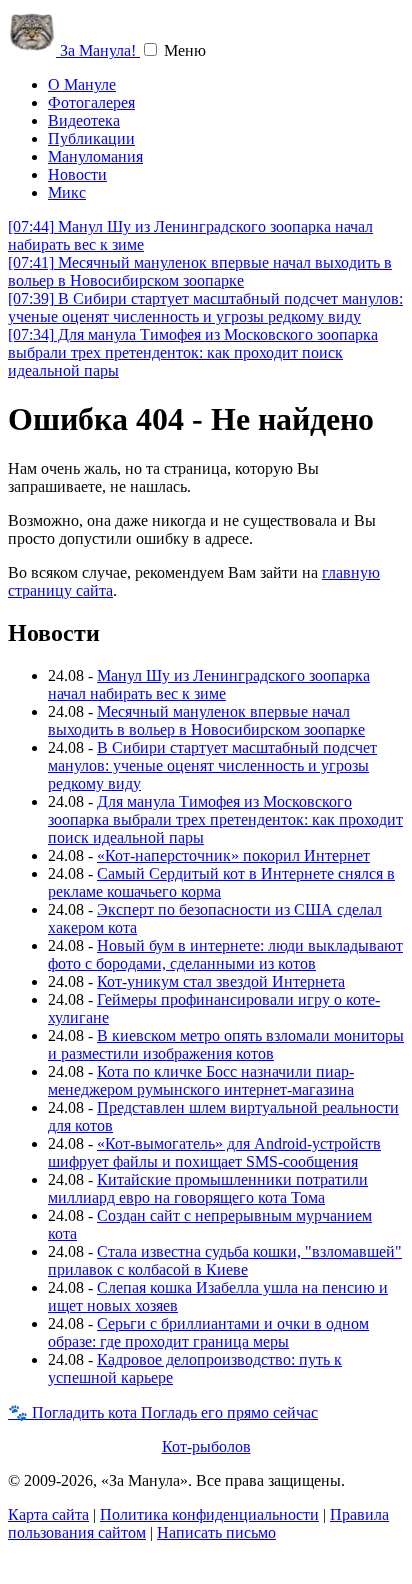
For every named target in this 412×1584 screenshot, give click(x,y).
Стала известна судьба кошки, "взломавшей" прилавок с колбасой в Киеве (225, 1260)
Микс (67, 192)
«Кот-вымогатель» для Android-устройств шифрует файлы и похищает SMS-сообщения (214, 1152)
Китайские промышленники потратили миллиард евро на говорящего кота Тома (208, 1188)
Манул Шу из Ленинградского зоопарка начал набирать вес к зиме (209, 684)
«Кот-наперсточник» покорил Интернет (233, 855)
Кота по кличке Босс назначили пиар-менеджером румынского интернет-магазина (201, 1080)
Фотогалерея (91, 102)
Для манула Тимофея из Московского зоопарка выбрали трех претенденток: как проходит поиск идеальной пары (193, 352)
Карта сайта (48, 1514)
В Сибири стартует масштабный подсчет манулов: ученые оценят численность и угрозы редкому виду (205, 307)
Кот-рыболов (206, 1446)
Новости (77, 174)
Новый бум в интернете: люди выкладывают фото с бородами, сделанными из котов (225, 954)
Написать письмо (216, 1532)
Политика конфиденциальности (209, 1514)
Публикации (91, 138)
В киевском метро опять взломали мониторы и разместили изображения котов (226, 1044)
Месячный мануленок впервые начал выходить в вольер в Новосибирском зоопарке (200, 271)
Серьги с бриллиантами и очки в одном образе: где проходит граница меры (208, 1332)
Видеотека (84, 120)
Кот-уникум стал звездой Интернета (221, 981)
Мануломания (95, 156)
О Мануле (82, 84)
